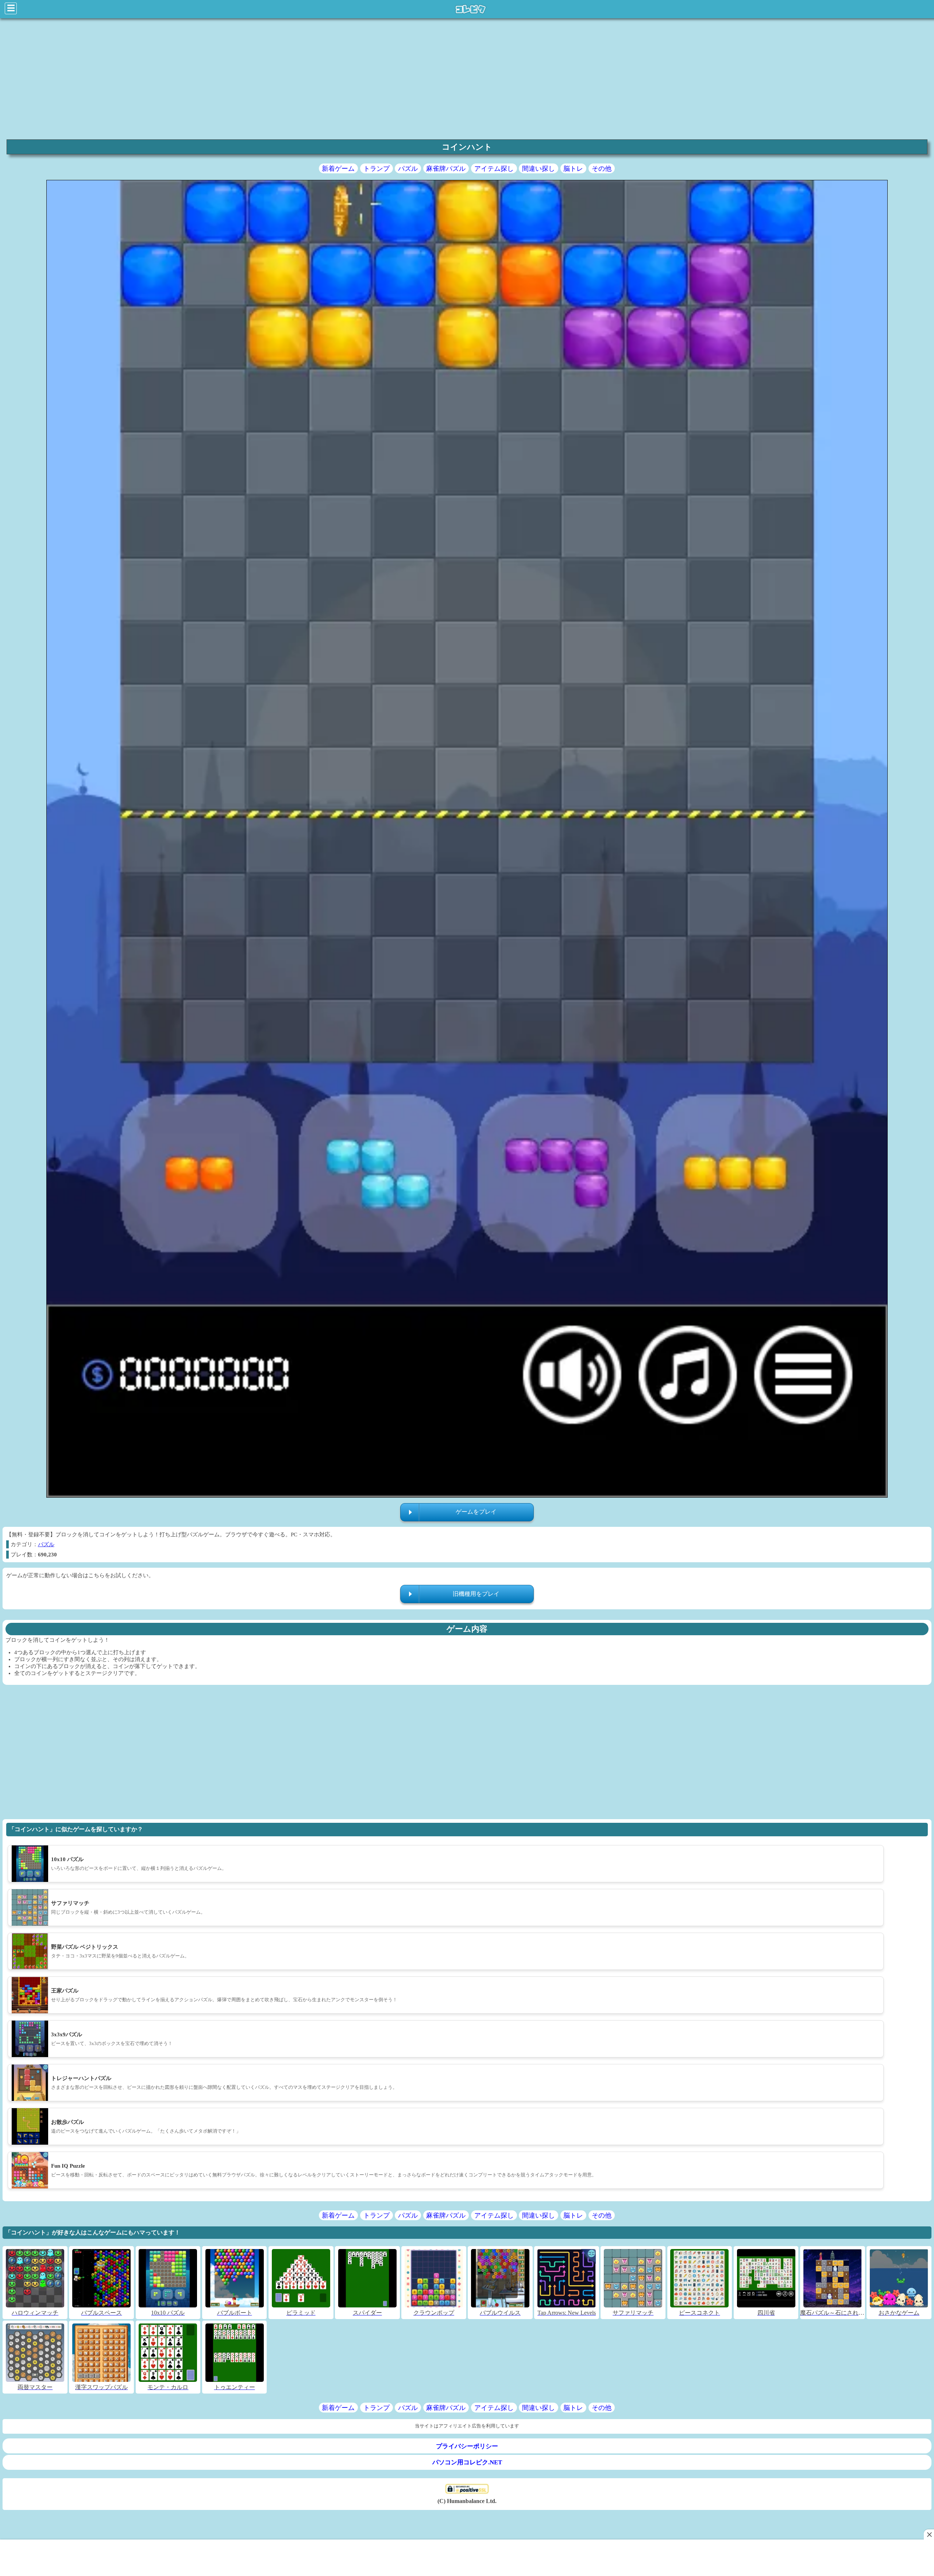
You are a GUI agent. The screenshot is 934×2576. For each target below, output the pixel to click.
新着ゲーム (338, 169)
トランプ (377, 169)
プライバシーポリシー (467, 2446)
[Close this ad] (929, 2534)
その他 (602, 169)
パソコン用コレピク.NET (467, 2462)
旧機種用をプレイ (476, 1594)
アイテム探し (494, 169)
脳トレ (573, 169)
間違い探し (539, 169)
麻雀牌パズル (446, 169)
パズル (408, 169)
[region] (467, 78)
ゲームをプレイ (476, 1512)
